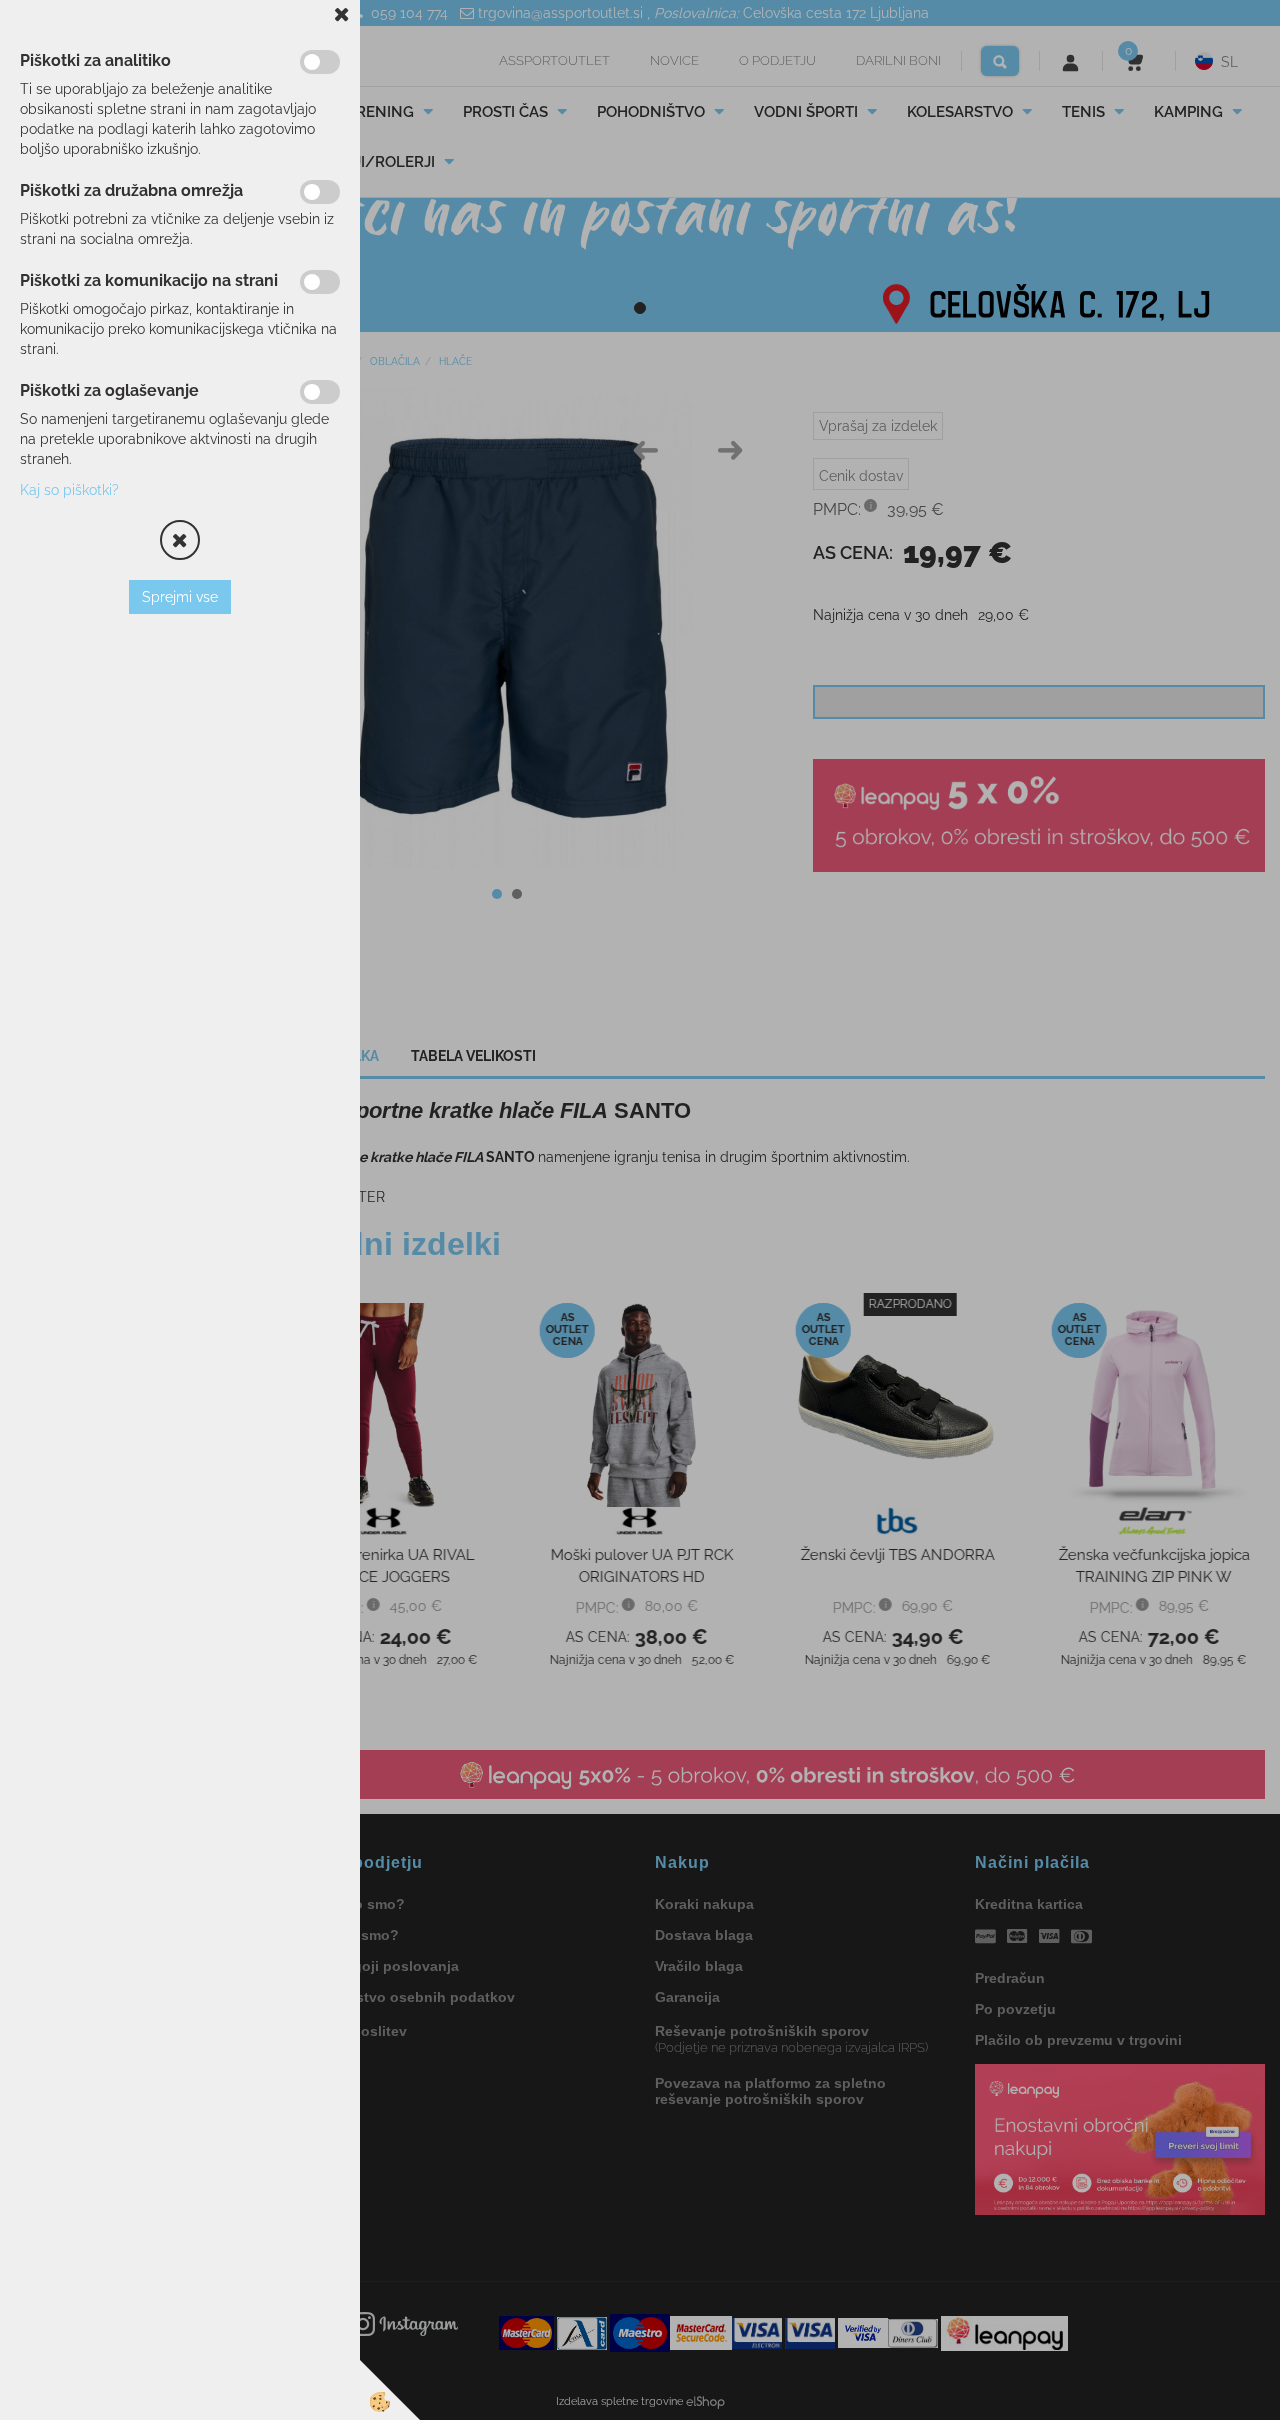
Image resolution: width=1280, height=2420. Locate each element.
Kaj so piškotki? (69, 490)
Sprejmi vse (180, 597)
